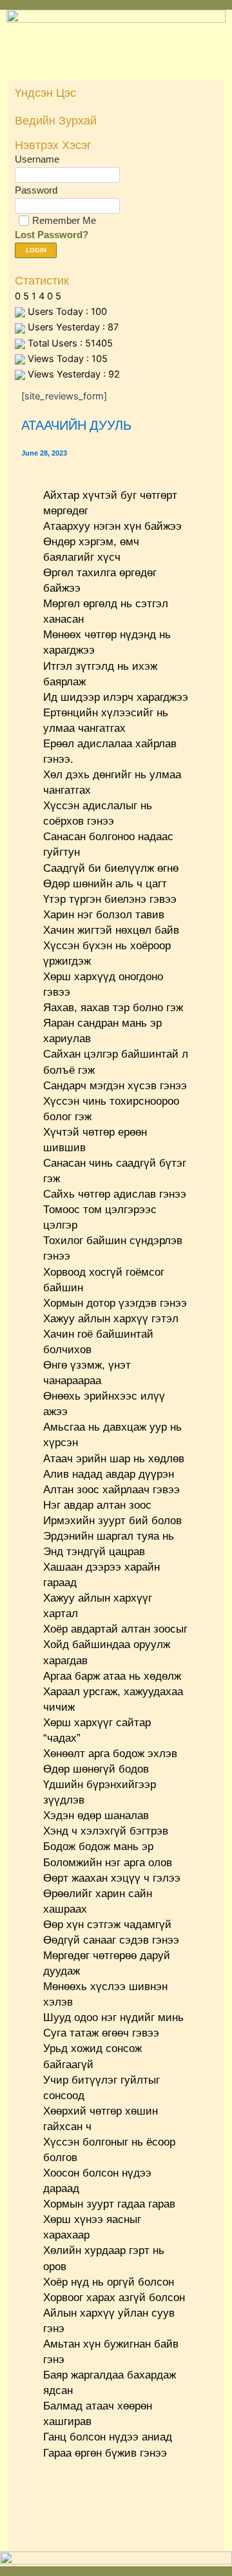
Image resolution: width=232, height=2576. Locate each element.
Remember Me (64, 220)
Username (37, 159)
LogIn (36, 250)
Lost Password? (52, 235)
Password (36, 190)
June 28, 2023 (44, 453)
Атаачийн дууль (76, 425)
